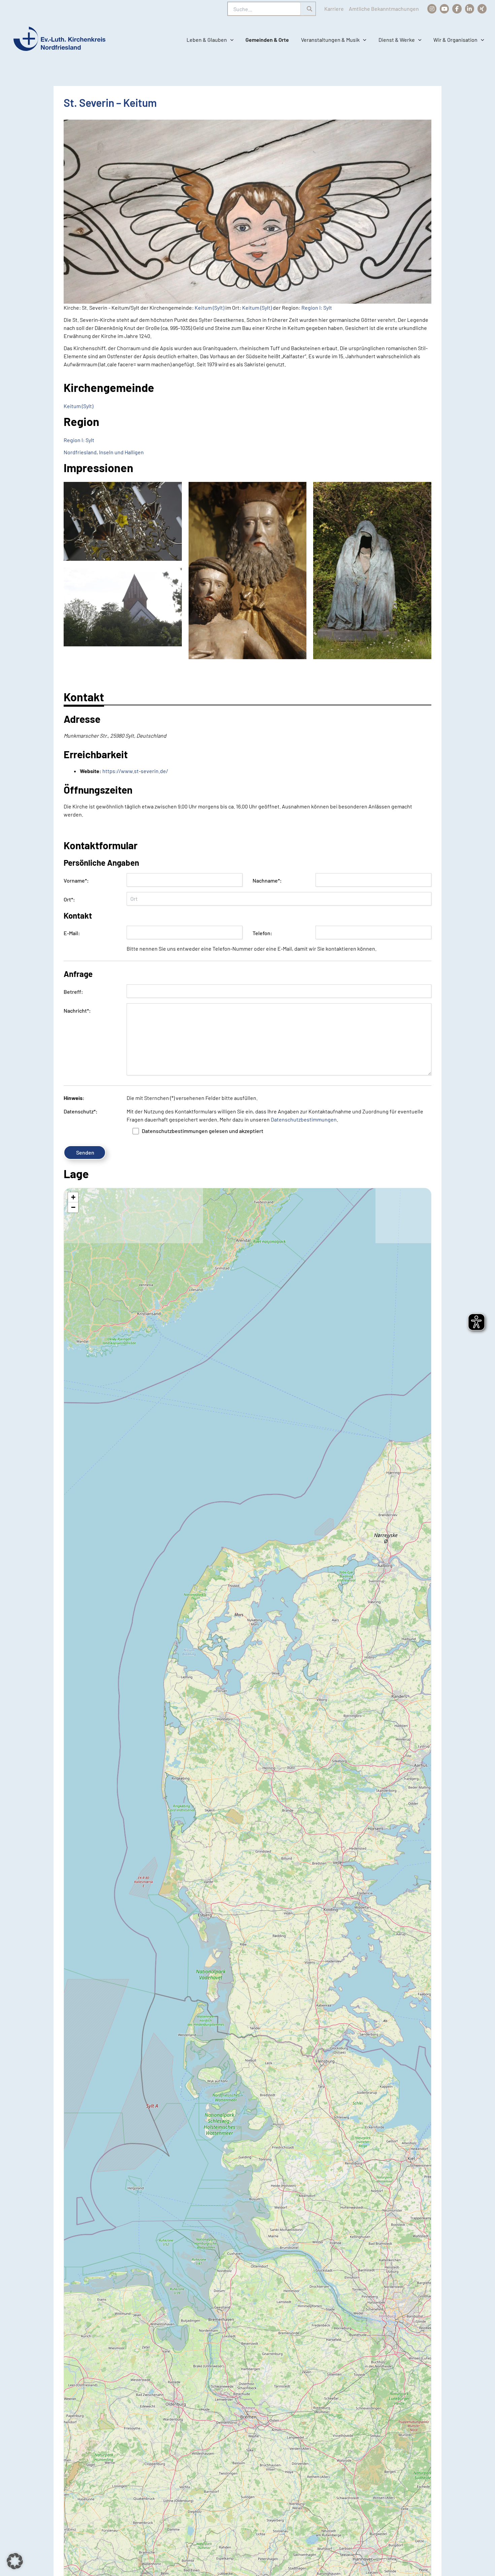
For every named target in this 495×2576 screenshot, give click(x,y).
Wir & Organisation (455, 40)
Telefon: (262, 933)
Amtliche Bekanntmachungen (384, 9)
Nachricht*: (77, 1010)
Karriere (334, 9)
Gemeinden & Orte (267, 40)
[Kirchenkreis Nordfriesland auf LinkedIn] (470, 9)
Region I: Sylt (317, 308)
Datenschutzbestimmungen (304, 1119)
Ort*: (69, 899)
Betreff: (73, 992)
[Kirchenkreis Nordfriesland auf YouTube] (444, 9)
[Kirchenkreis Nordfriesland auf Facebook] (457, 9)
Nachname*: (267, 880)
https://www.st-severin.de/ (135, 771)
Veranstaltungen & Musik (330, 40)
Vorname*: (76, 880)
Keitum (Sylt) (209, 308)
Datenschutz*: (81, 1111)
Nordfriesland (80, 452)
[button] (230, 40)
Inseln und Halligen (121, 452)
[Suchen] (309, 9)
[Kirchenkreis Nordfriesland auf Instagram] (432, 9)
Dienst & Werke (397, 40)
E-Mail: (72, 933)
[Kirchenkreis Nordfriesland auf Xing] (482, 9)
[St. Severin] (123, 521)
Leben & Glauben (207, 40)
